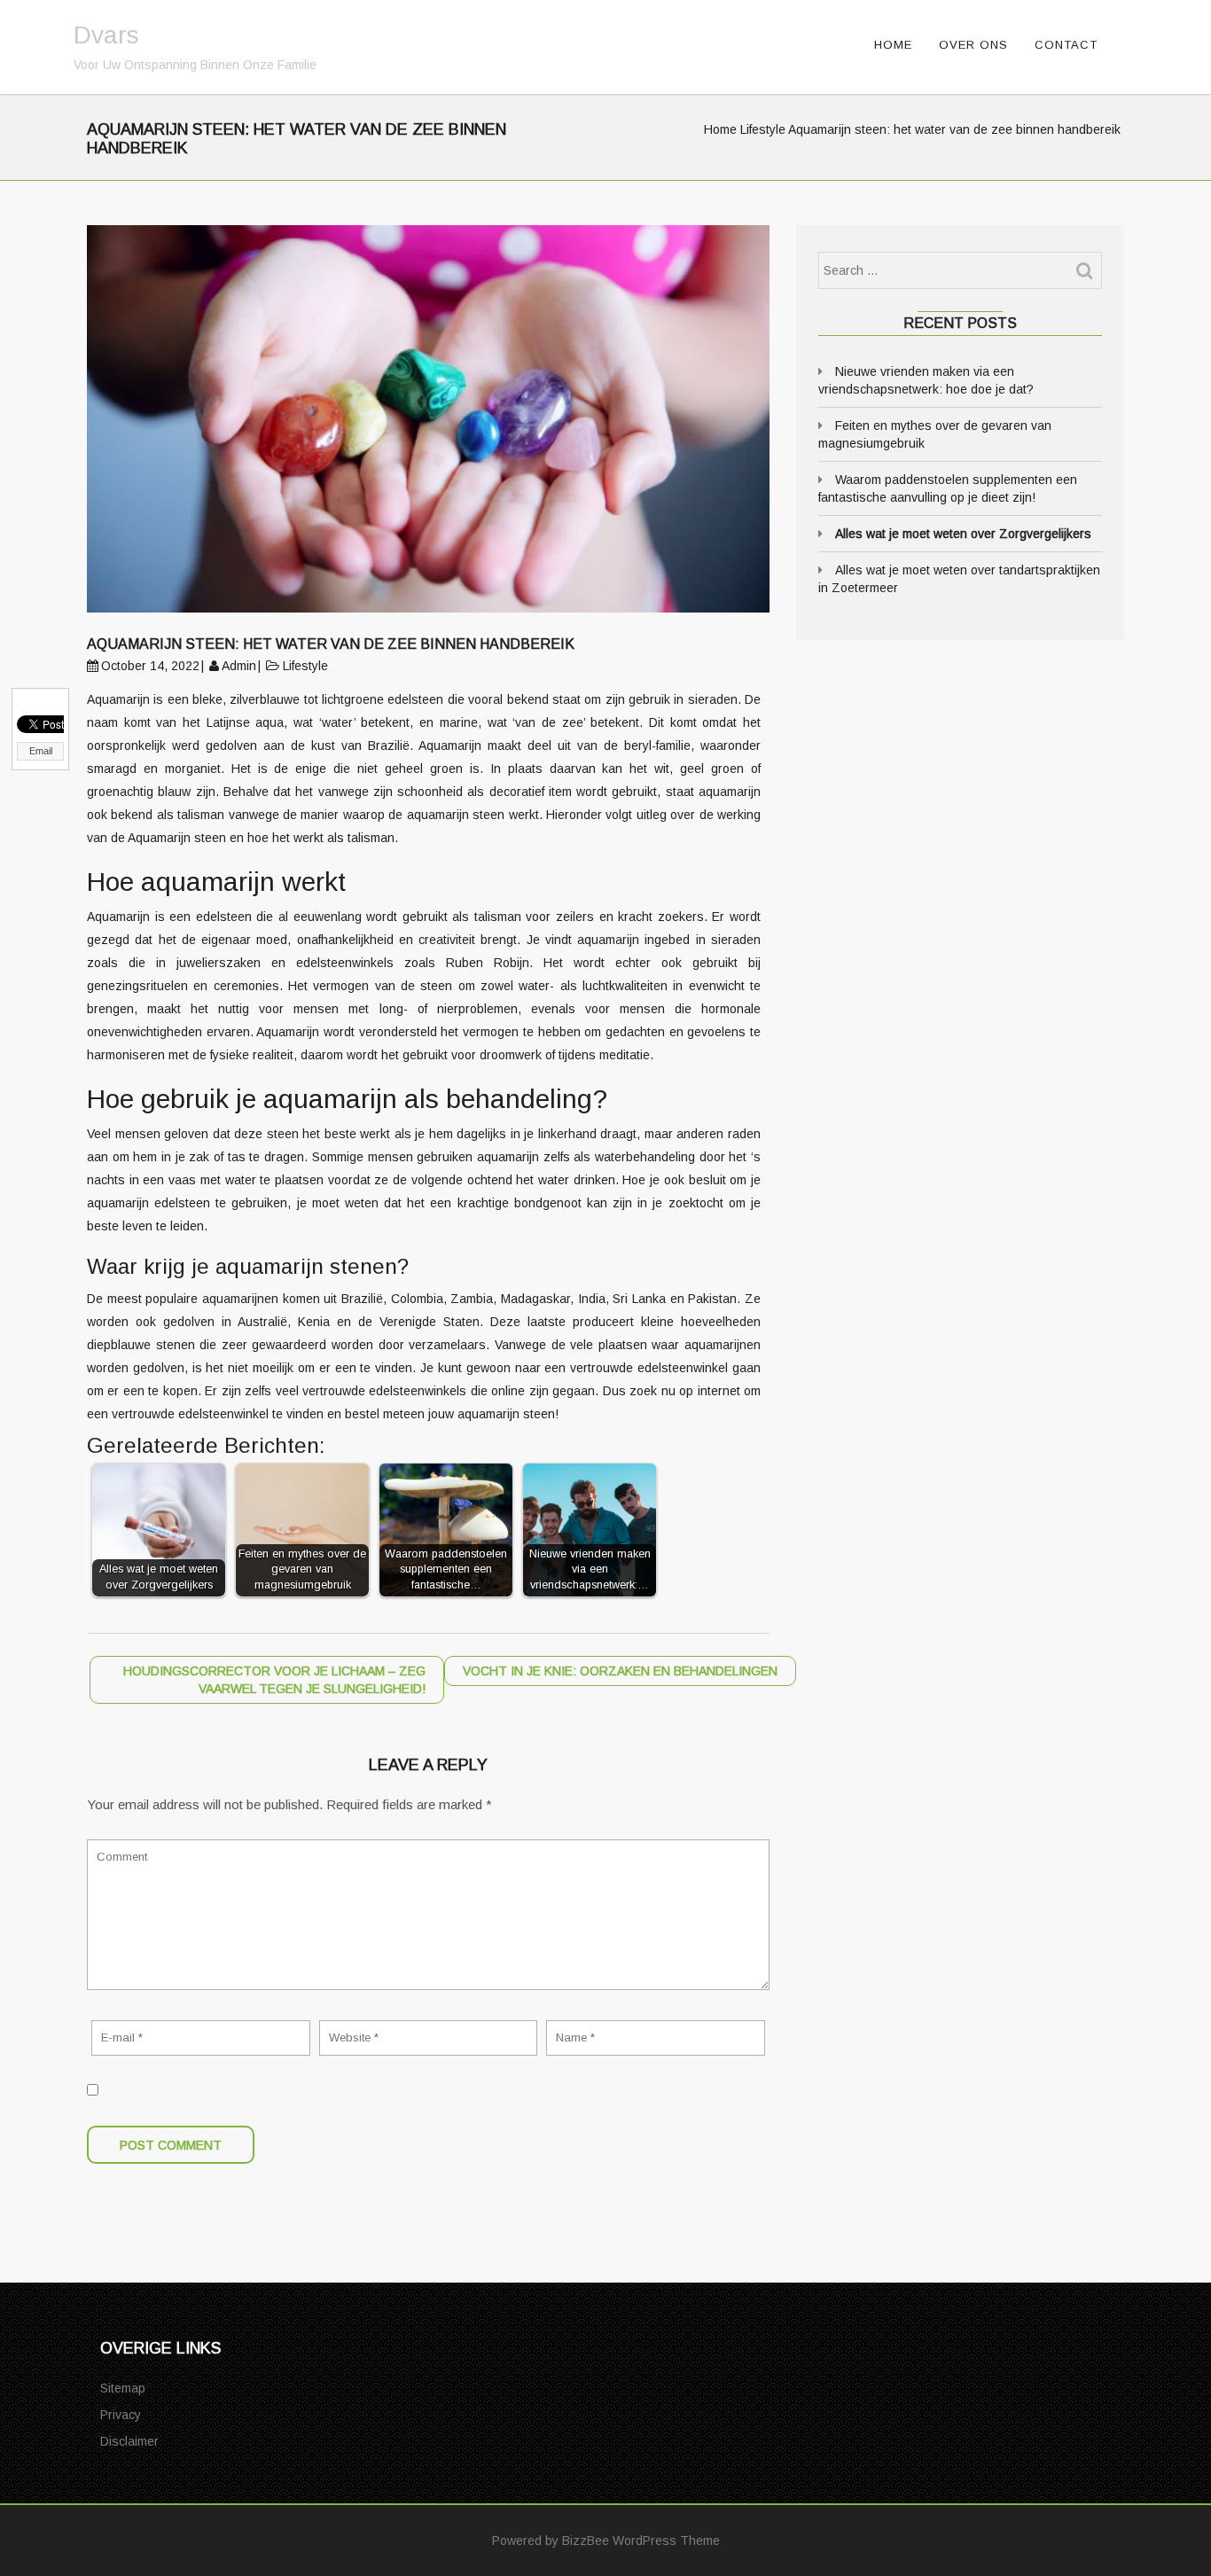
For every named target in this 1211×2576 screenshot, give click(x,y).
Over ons (973, 45)
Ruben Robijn (488, 963)
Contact (1066, 45)
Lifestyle (763, 129)
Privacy (121, 2415)
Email (41, 751)
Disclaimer (129, 2441)
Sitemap (123, 2388)
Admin (239, 666)
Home (893, 45)
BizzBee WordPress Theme (641, 2541)
